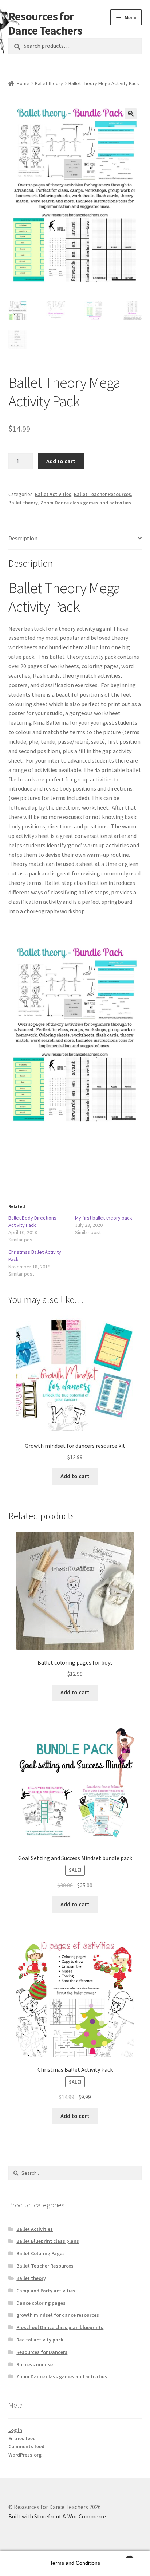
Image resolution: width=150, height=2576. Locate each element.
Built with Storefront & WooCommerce (57, 2516)
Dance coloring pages (41, 2303)
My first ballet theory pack (104, 1218)
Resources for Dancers (42, 2352)
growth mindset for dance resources (58, 2315)
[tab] (75, 539)
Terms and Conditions (75, 2563)
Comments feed (26, 2446)
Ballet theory (49, 83)
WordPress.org (25, 2455)
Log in (15, 2430)
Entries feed (22, 2438)
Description (23, 538)
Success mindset (36, 2364)
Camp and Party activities (46, 2291)
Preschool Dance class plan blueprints (60, 2327)
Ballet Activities (53, 494)
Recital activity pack (40, 2340)
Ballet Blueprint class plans (48, 2241)
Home (23, 83)
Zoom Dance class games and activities (86, 503)
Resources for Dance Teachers (45, 23)
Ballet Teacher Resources (102, 494)
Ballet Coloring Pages (41, 2253)
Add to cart (61, 461)
